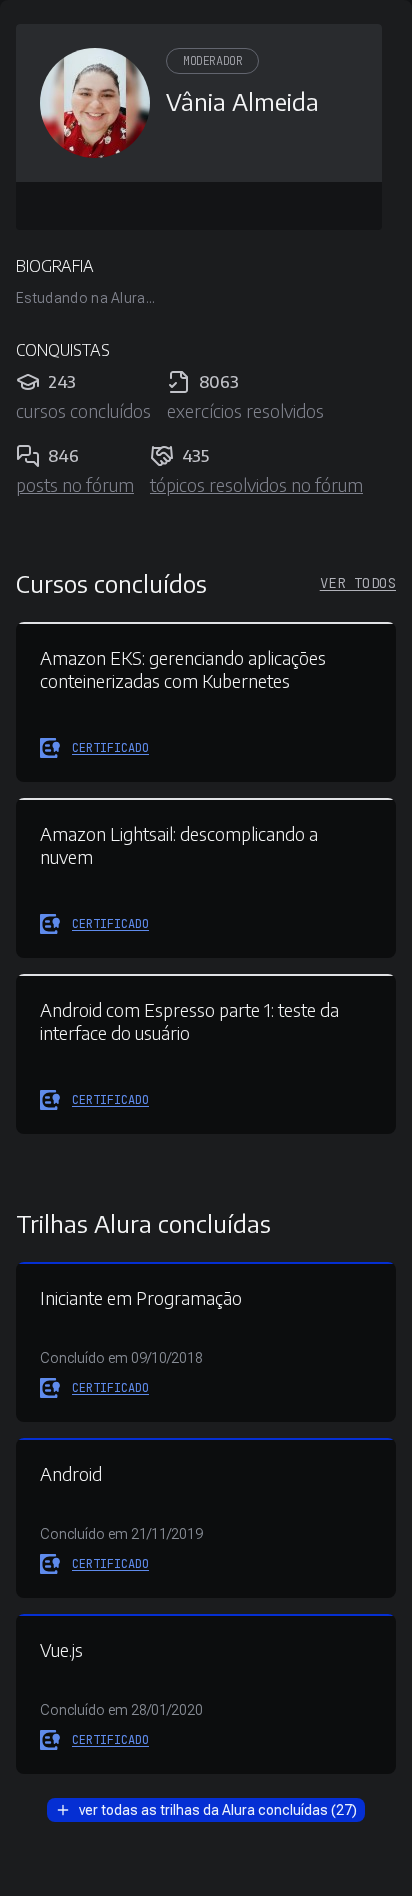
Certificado (110, 748)
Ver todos (358, 583)
